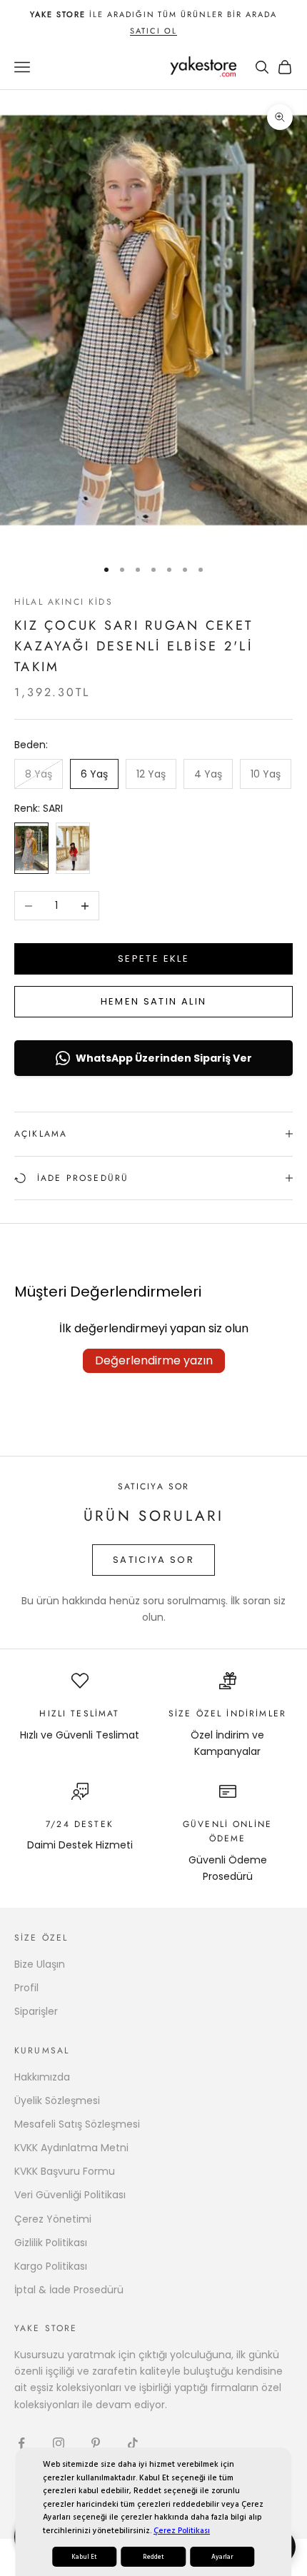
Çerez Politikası (182, 2531)
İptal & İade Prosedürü (69, 2290)
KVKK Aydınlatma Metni (71, 2148)
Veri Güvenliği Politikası (70, 2195)
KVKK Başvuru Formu (65, 2171)
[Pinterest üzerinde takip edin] (96, 2443)
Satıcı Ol (153, 31)
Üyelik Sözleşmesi (57, 2100)
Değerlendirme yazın (154, 1360)
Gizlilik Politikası (51, 2243)
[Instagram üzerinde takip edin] (59, 2443)
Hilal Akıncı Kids (64, 602)
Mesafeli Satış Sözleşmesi (77, 2124)
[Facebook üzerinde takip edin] (21, 2443)
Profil (26, 1988)
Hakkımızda (42, 2077)
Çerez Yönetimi (53, 2219)
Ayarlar (222, 2557)
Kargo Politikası (51, 2266)
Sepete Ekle (153, 959)
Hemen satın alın (153, 1001)
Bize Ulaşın (40, 1964)
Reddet (153, 2557)
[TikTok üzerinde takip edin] (133, 2443)
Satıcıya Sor (153, 1560)
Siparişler (36, 2011)
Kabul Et (84, 2557)
